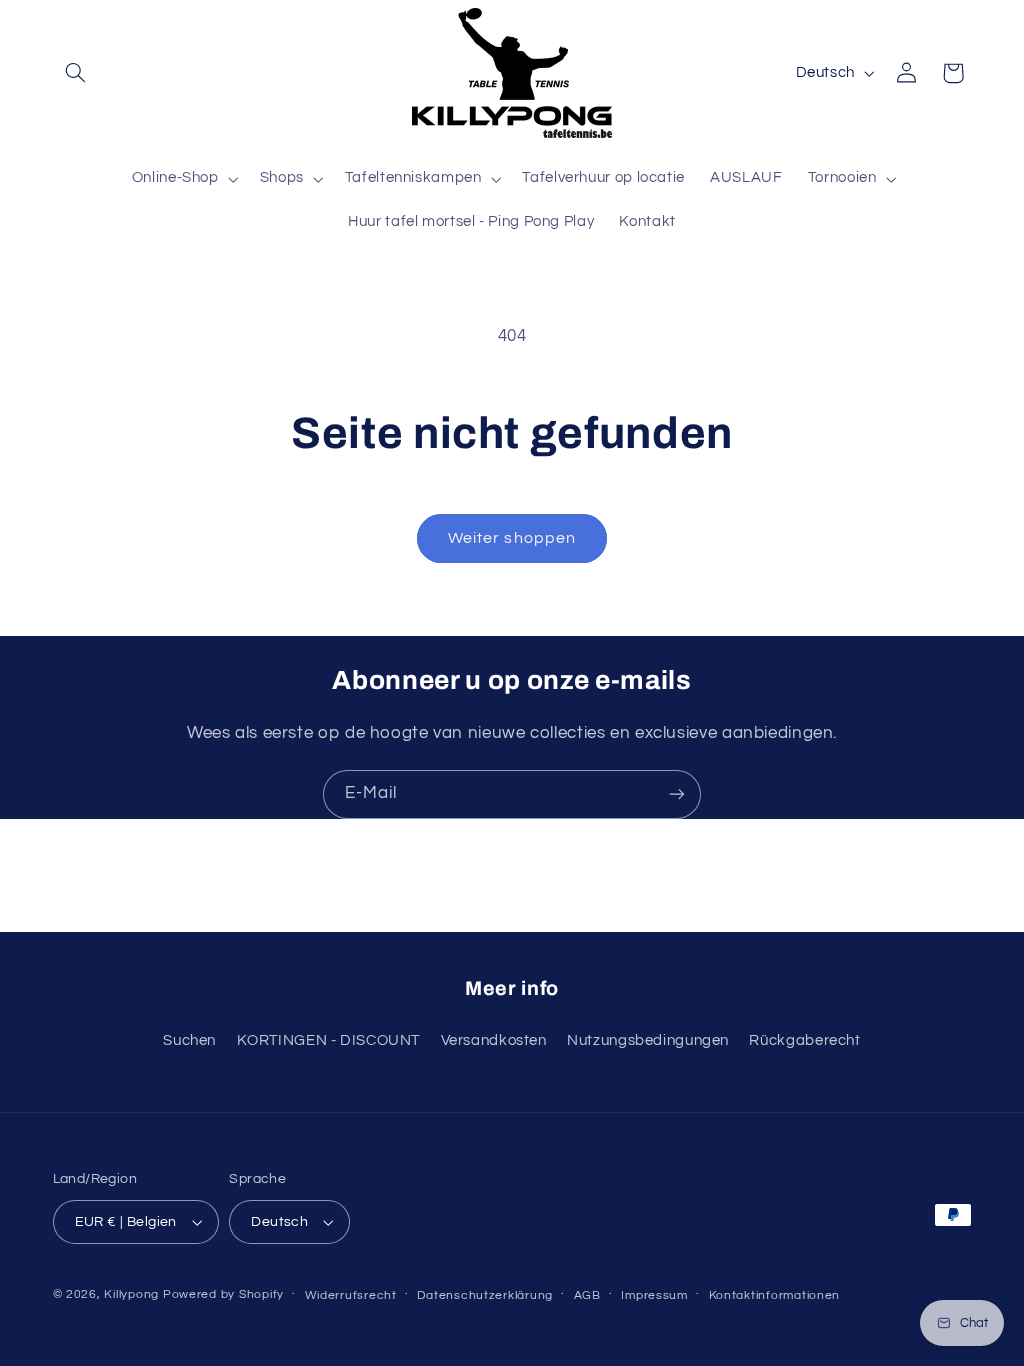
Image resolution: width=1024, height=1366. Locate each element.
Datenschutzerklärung (485, 1295)
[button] (76, 73)
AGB (587, 1295)
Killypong (131, 1294)
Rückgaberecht (804, 1040)
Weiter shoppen (512, 538)
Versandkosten (494, 1040)
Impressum (654, 1295)
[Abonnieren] (677, 794)
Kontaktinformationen (775, 1295)
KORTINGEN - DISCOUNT (329, 1040)
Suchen (189, 1040)
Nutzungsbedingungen (648, 1040)
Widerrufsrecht (351, 1295)
